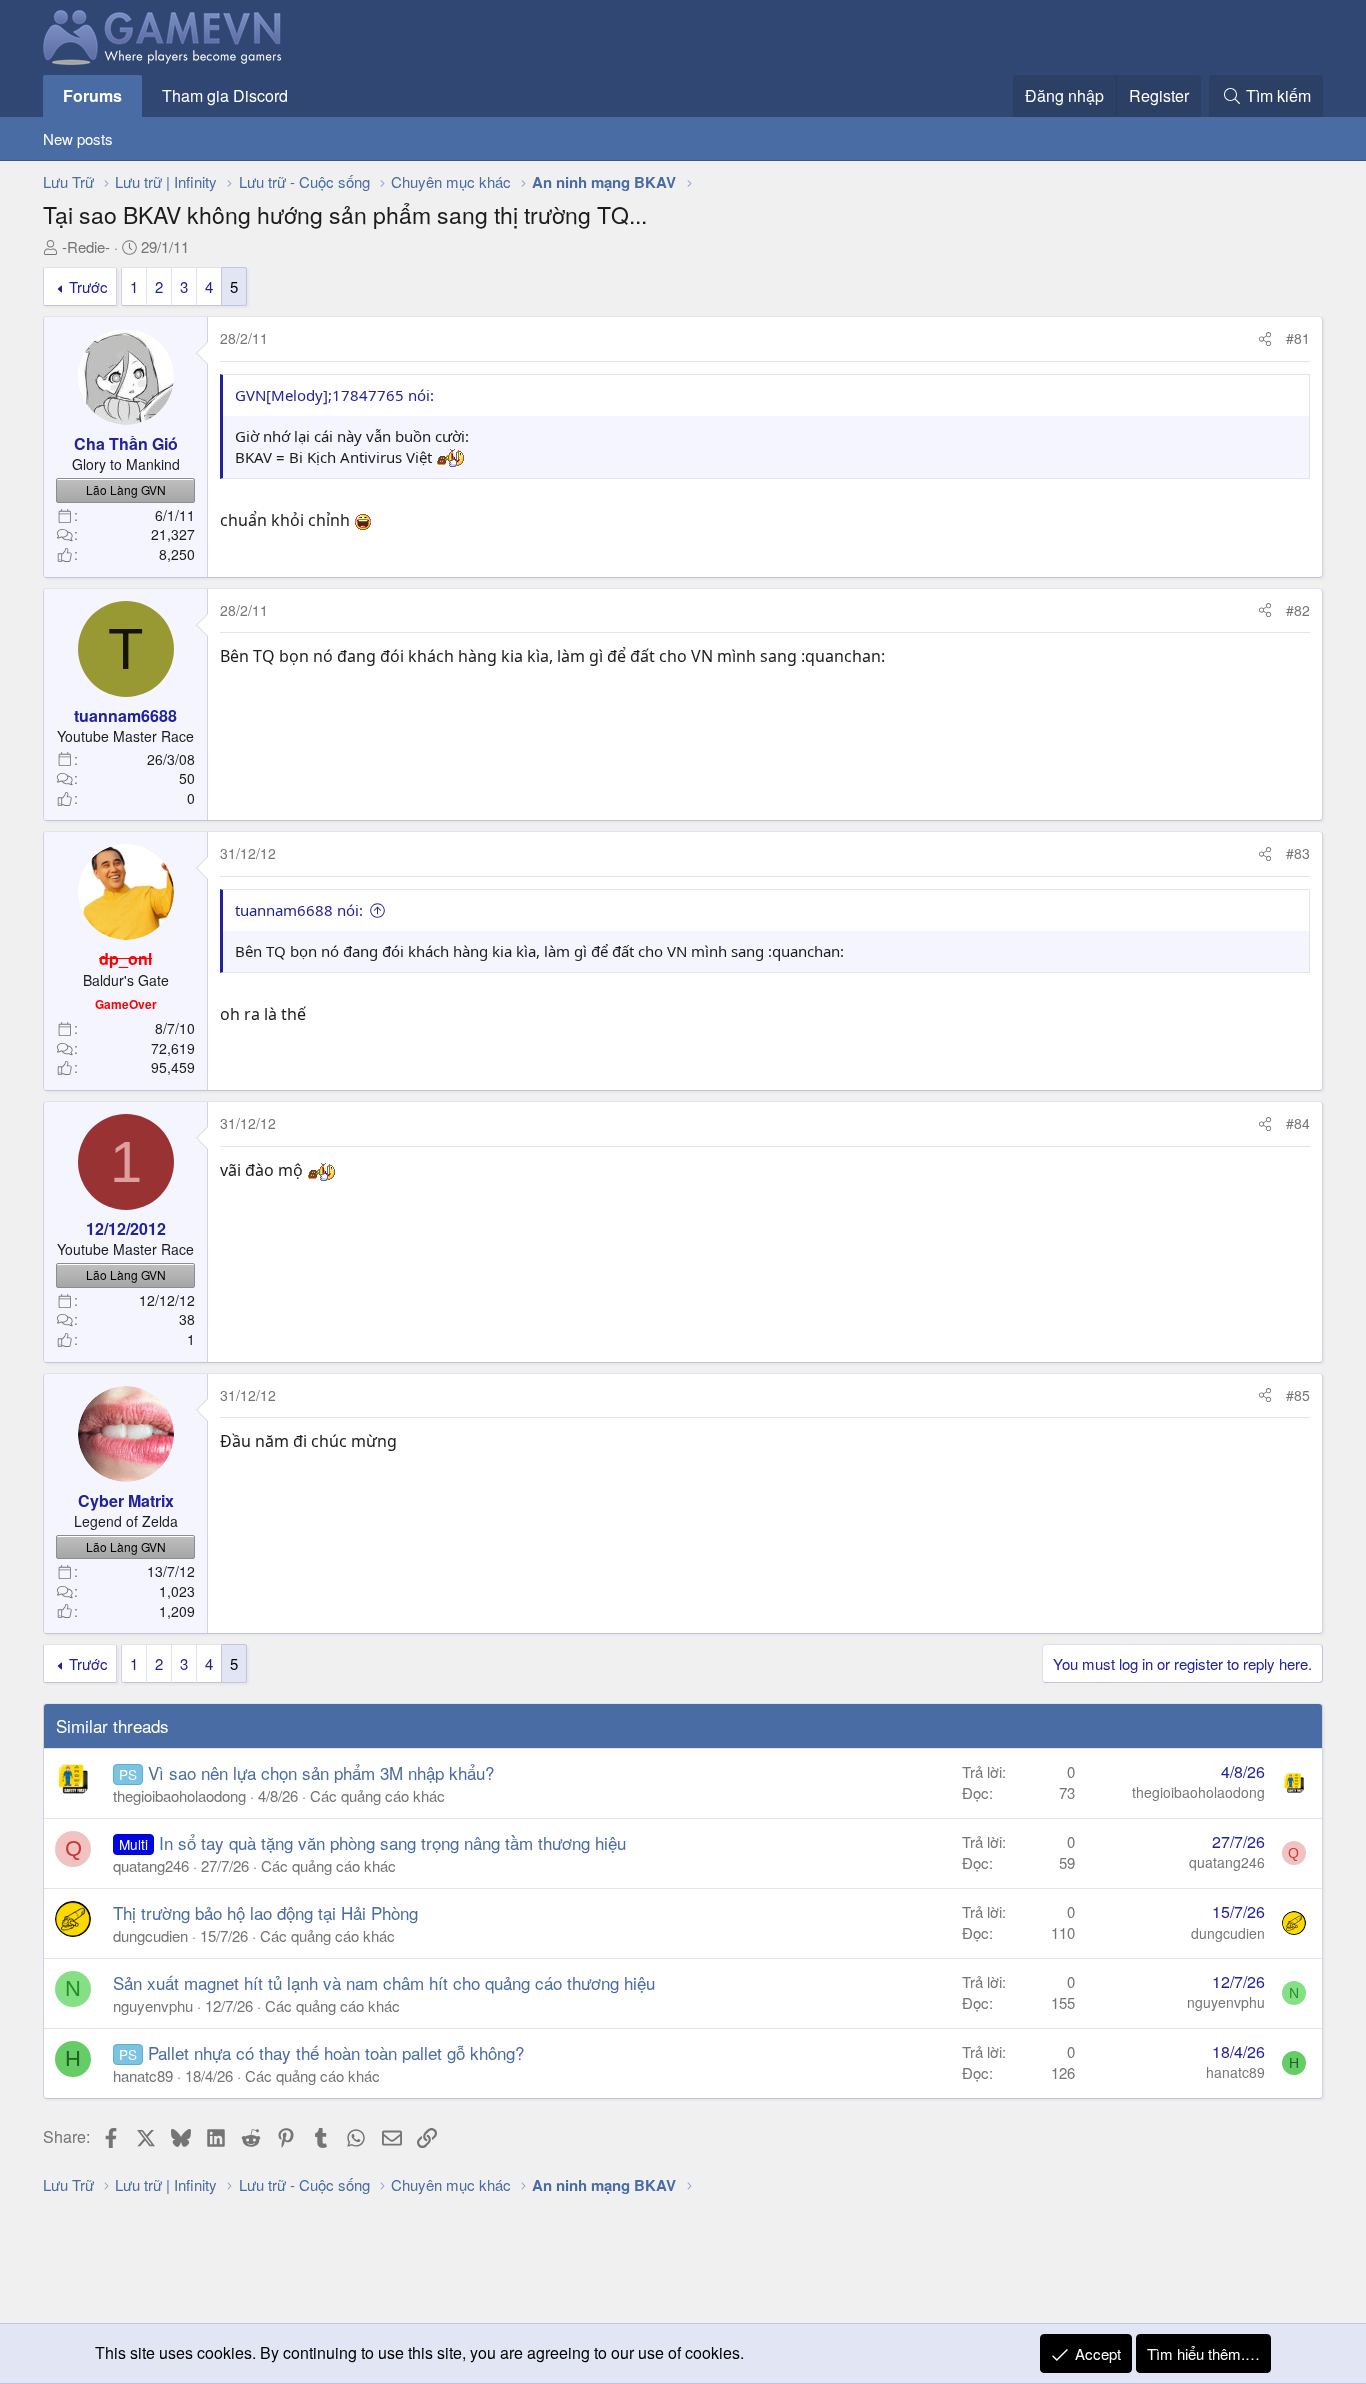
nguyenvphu (153, 2005)
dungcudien (150, 1935)
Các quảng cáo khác (377, 1795)
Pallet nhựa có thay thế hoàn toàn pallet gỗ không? (336, 2052)
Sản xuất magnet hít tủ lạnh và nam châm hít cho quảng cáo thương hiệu (384, 1982)
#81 (1298, 338)
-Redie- (86, 246)
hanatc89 (143, 2075)
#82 (1298, 610)
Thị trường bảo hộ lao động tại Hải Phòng (265, 1912)
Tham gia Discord (225, 95)
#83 (1298, 853)
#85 (1298, 1395)
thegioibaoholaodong (179, 1795)
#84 (1298, 1123)
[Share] (1265, 339)
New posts (78, 138)
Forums (92, 95)
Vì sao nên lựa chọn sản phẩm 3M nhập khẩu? (321, 1772)
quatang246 (151, 1865)
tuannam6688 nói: (299, 910)
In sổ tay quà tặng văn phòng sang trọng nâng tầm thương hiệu (392, 1842)
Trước (88, 286)
